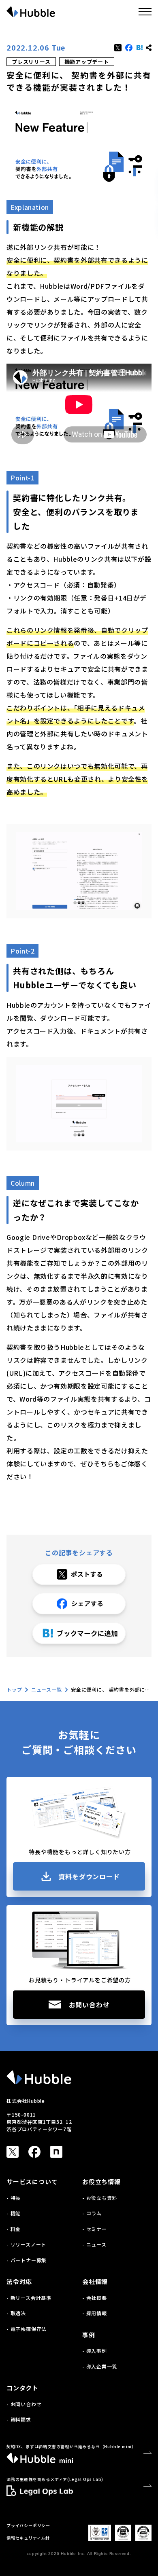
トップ (14, 1689)
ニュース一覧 (47, 1689)
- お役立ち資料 (100, 2198)
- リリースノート (26, 2244)
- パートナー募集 (27, 2260)
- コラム (92, 2213)
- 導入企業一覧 (100, 2366)
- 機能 (14, 2213)
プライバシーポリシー (28, 2525)
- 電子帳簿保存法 (27, 2329)
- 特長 (14, 2198)
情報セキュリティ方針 (28, 2538)
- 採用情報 (95, 2313)
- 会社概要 (95, 2298)
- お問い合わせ (24, 2404)
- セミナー (95, 2229)
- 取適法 (16, 2313)
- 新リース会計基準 (29, 2298)
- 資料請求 (19, 2419)
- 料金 (14, 2229)
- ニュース (94, 2244)
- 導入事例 (95, 2351)
